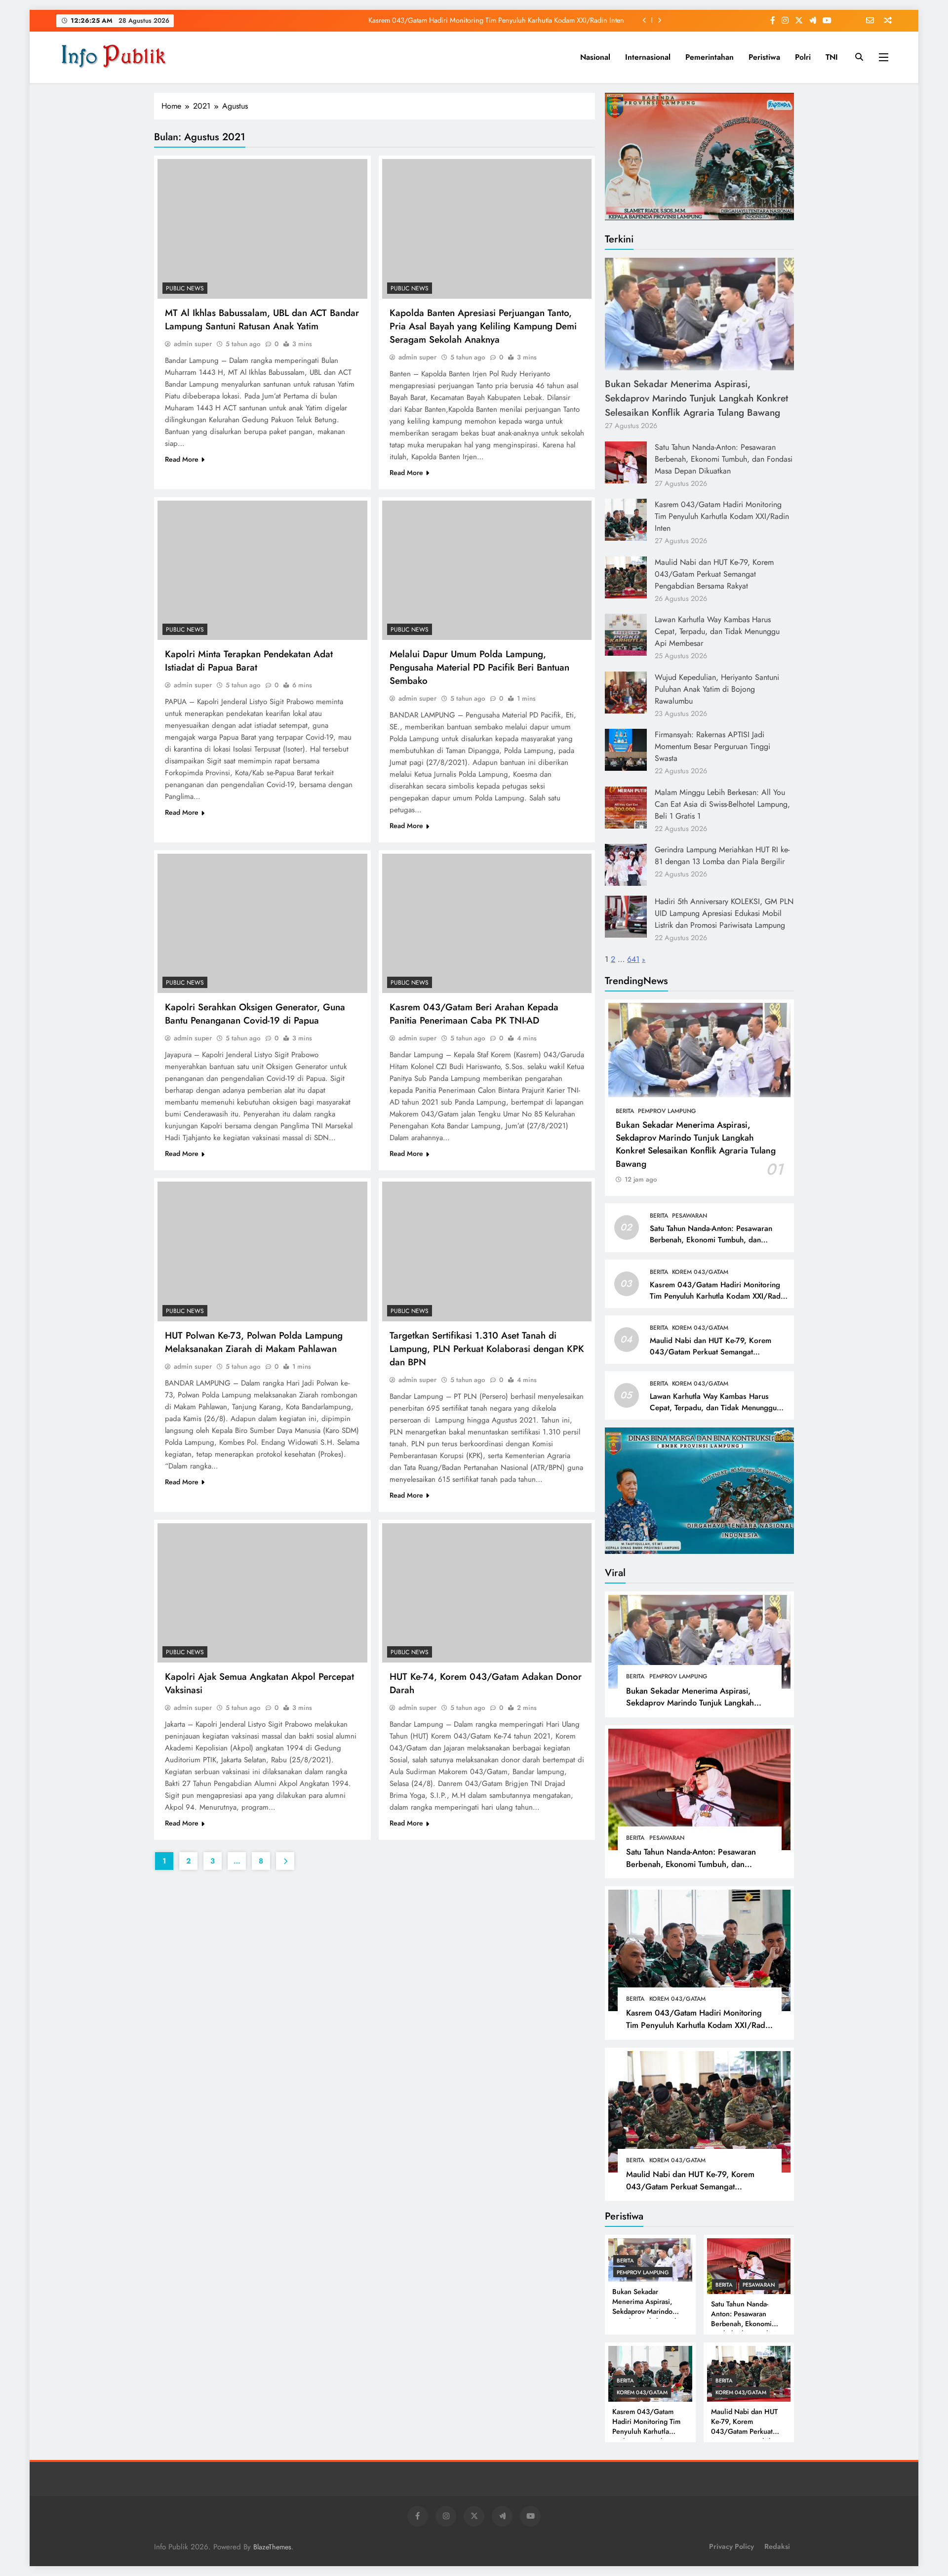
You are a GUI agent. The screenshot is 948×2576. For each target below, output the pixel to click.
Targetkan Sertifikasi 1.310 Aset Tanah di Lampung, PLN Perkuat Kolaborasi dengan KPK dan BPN (487, 1349)
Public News (185, 288)
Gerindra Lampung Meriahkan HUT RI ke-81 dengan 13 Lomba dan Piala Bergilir (722, 855)
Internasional (648, 57)
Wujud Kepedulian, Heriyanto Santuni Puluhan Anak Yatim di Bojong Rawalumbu (717, 689)
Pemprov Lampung (667, 1111)
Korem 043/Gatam (700, 1272)
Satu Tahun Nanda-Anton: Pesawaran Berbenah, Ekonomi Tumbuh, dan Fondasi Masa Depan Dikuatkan (724, 459)
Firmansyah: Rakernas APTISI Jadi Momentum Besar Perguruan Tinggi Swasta (712, 746)
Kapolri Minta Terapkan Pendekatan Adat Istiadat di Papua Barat (249, 661)
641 (633, 959)
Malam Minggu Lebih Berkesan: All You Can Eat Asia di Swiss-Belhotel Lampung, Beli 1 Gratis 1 (722, 804)
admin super (193, 344)
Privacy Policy (731, 2546)
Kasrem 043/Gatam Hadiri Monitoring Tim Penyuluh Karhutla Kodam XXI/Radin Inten (722, 516)
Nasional (595, 57)
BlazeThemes (272, 2547)
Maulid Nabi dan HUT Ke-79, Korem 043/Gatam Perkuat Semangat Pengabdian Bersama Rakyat (482, 20)
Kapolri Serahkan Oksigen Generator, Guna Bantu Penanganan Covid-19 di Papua (255, 1014)
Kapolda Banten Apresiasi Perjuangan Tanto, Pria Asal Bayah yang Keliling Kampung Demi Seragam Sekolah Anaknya (483, 326)
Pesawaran (690, 1216)
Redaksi (777, 2546)
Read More (182, 459)
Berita (625, 1111)
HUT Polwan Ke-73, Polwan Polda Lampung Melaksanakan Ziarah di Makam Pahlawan (254, 1342)
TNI (832, 57)
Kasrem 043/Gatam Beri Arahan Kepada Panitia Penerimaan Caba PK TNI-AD (474, 1014)
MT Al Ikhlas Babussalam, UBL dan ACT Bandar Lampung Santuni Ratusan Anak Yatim (262, 319)
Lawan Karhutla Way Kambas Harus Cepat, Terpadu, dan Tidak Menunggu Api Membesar (717, 631)
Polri (803, 57)
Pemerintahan (710, 57)
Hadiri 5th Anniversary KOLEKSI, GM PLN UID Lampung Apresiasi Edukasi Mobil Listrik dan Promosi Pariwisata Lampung (724, 913)
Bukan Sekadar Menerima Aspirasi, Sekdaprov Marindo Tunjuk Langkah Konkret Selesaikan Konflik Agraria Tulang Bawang (696, 398)
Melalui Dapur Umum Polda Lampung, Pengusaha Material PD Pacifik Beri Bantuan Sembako (479, 667)
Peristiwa (764, 57)
